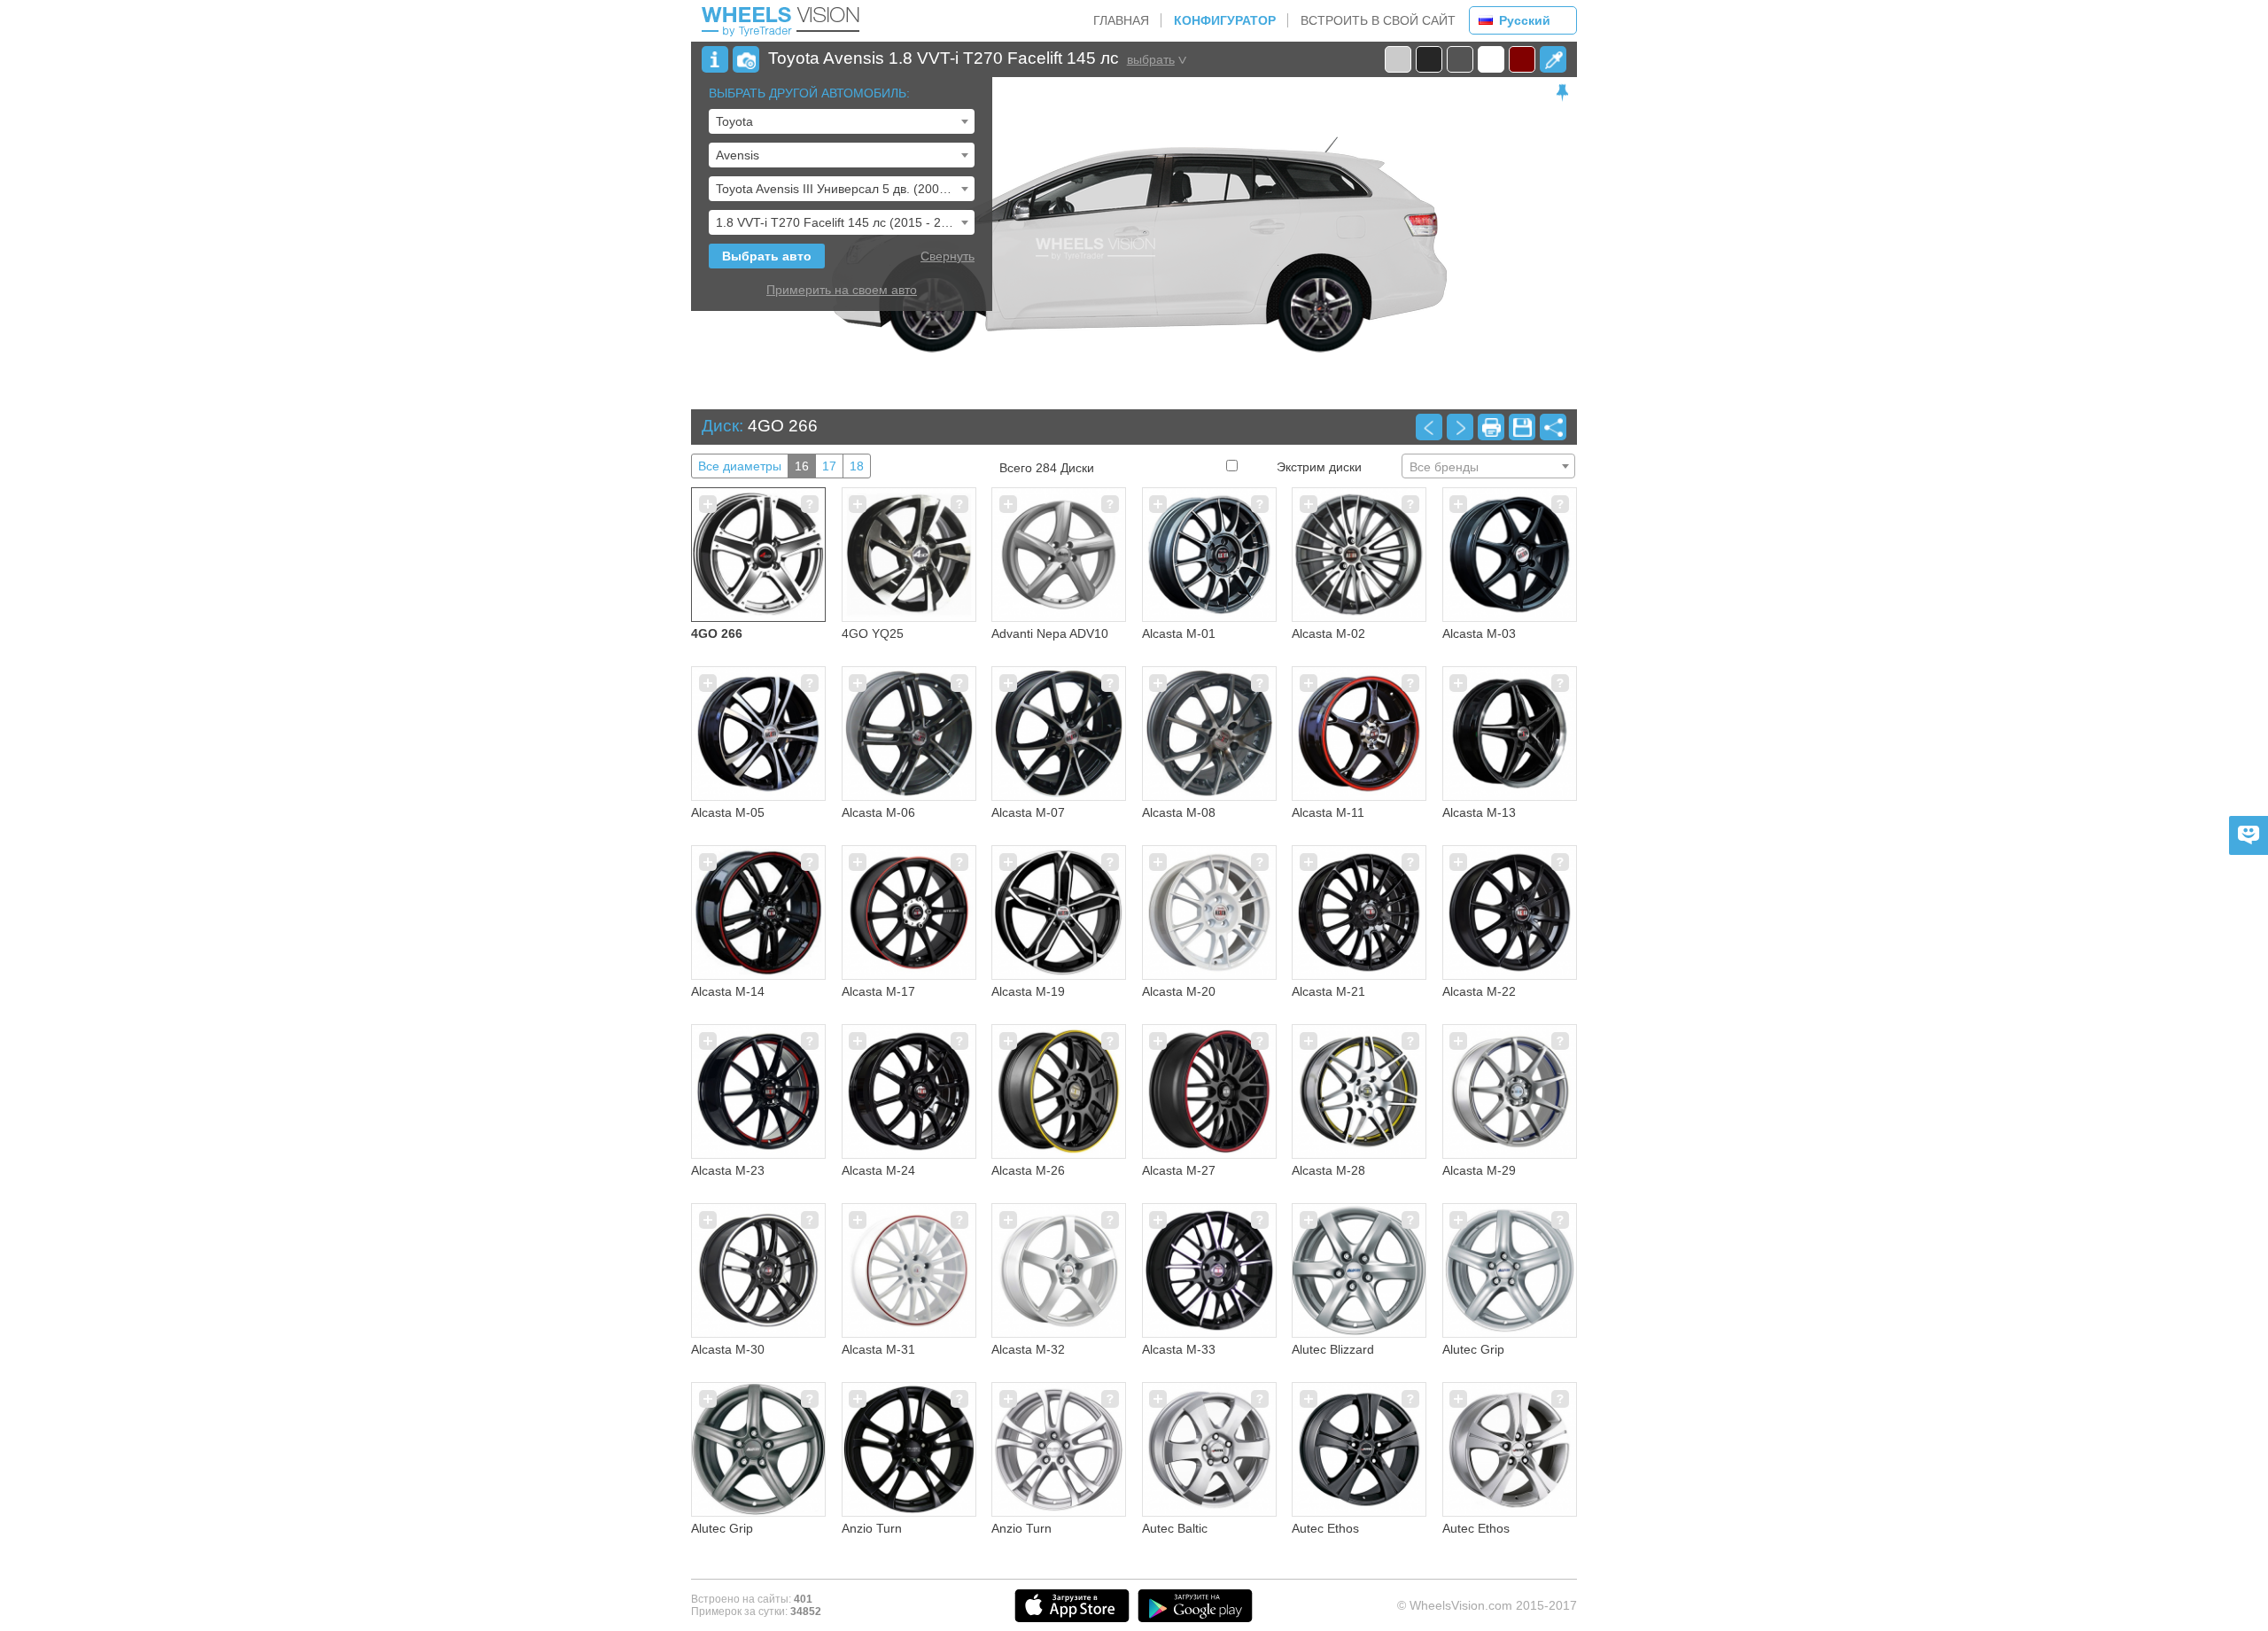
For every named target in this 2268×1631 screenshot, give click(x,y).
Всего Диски (1047, 468)
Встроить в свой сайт (1378, 20)
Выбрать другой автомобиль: (809, 93)
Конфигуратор (1225, 20)
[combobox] (842, 121)
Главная (1121, 20)
